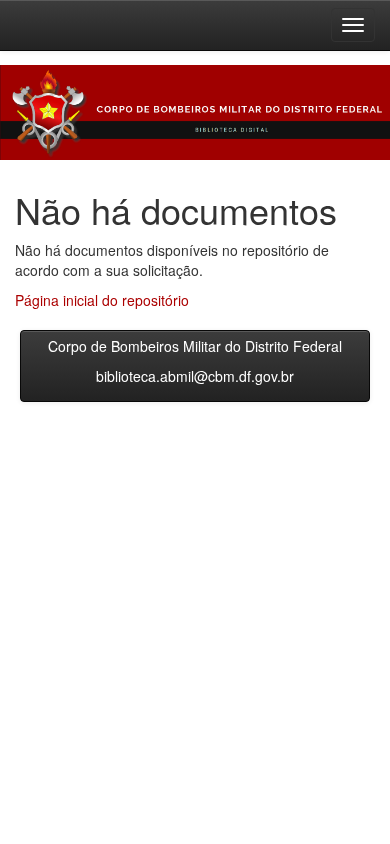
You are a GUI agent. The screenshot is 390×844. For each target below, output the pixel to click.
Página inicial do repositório (102, 300)
